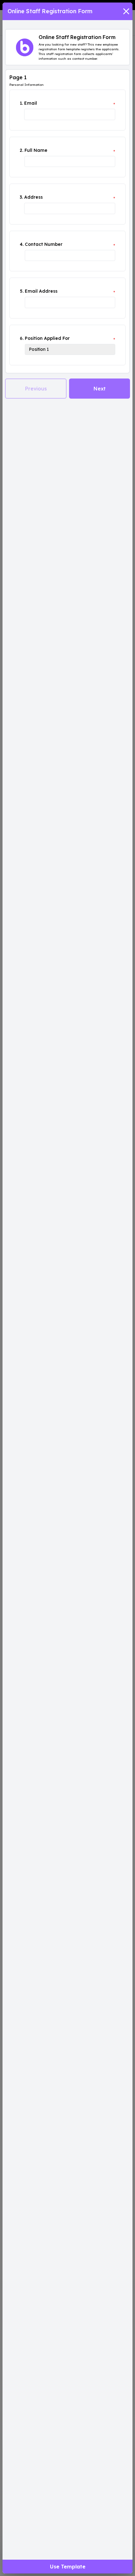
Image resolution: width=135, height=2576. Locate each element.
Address (33, 197)
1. (21, 103)
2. (22, 150)
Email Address (41, 291)
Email (31, 103)
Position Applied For (47, 338)
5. (22, 291)
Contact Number (44, 244)
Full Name (36, 150)
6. (22, 338)
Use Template (68, 2567)
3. (21, 197)
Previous (36, 389)
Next (100, 389)
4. (22, 244)
